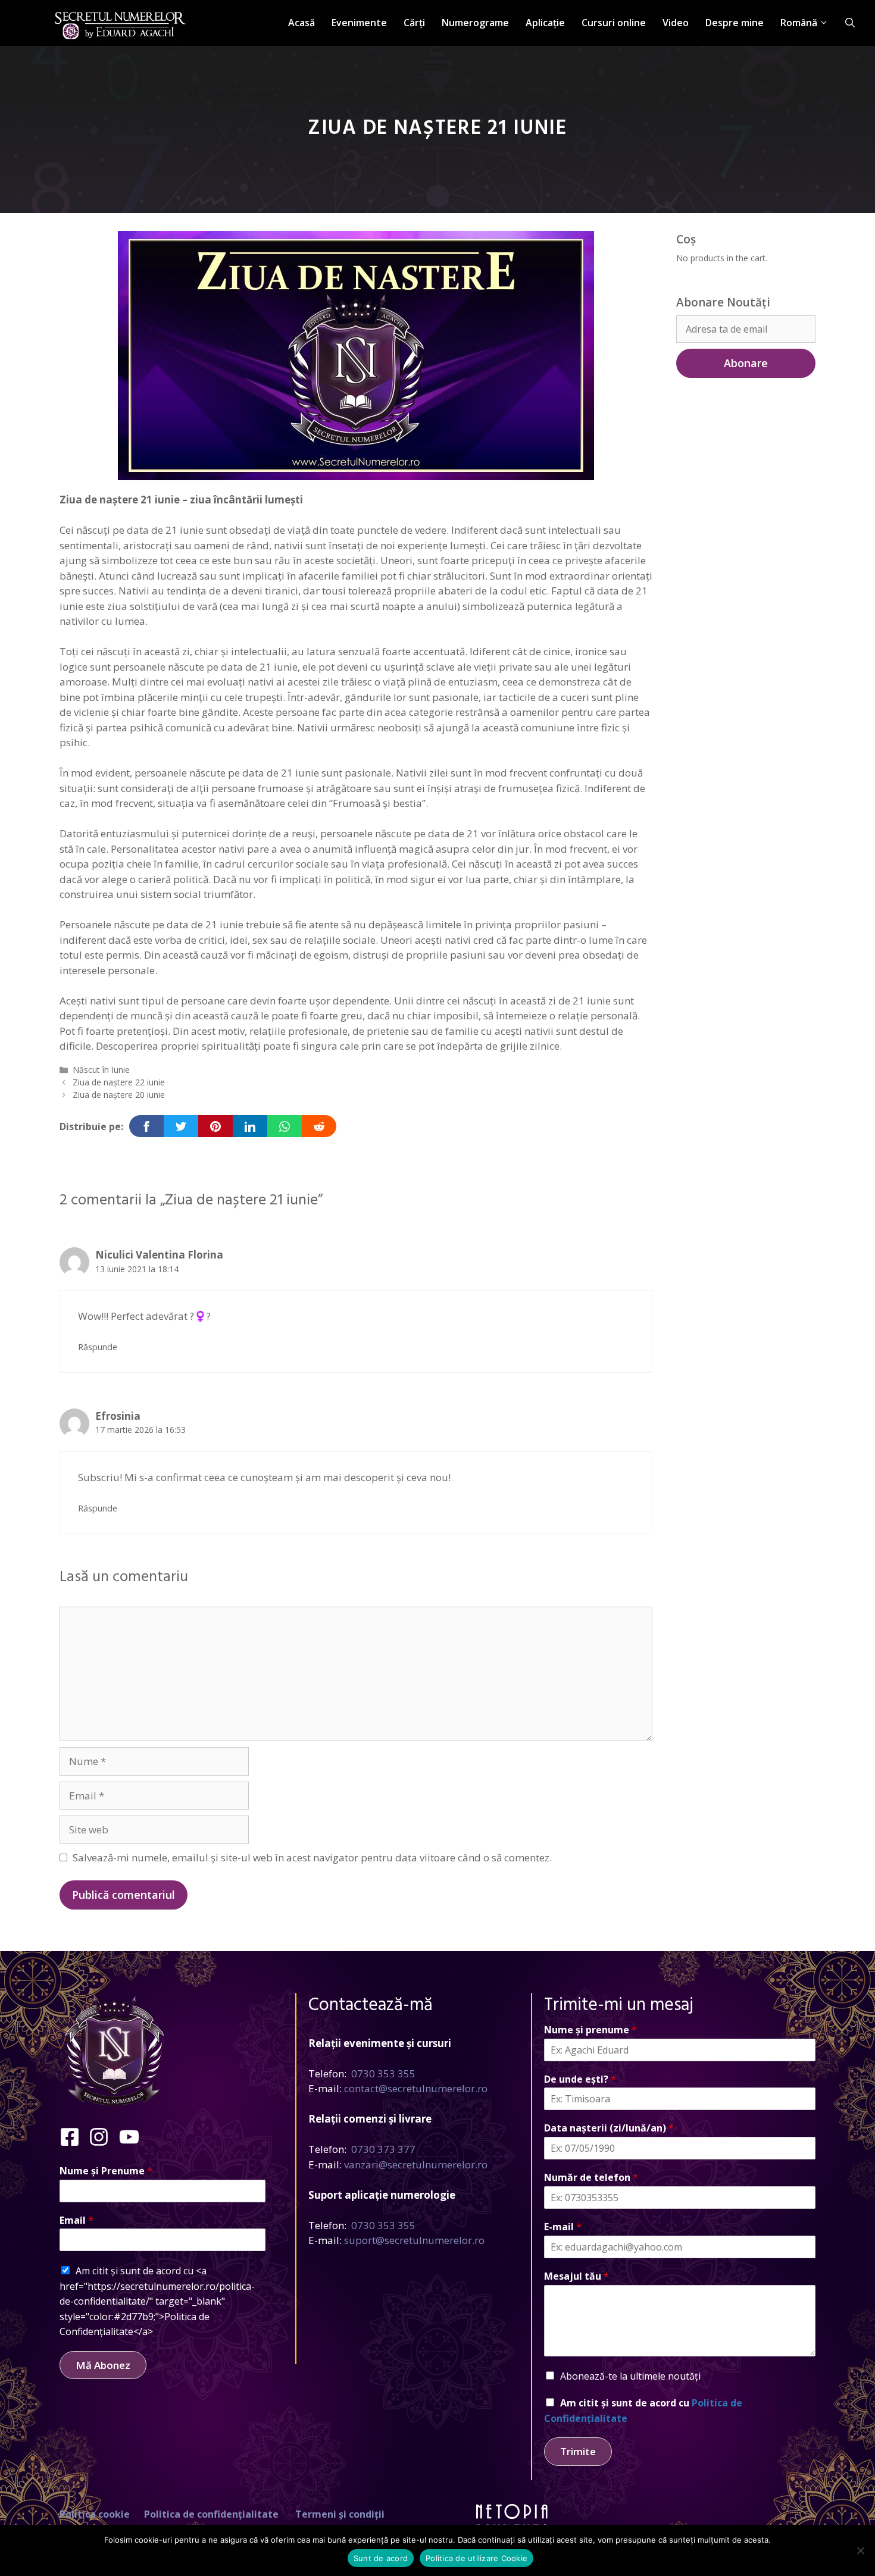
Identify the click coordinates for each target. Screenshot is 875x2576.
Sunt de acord (381, 2558)
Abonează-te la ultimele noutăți (630, 2376)
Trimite (578, 2451)
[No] (860, 2550)
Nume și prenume (590, 2030)
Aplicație (545, 23)
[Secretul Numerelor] (120, 19)
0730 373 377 (383, 2149)
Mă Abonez (103, 2365)
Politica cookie (95, 2514)
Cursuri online (614, 23)
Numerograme (475, 23)
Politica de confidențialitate (211, 2514)
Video (676, 23)
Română (799, 23)
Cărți (414, 23)
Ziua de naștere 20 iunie (119, 1095)
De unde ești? (580, 2079)
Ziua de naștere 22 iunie (119, 1082)
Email (76, 2220)
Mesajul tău (576, 2276)
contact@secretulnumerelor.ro (416, 2088)
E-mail (563, 2227)
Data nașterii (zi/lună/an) (609, 2128)
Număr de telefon (591, 2178)
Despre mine (735, 23)
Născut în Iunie (101, 1070)
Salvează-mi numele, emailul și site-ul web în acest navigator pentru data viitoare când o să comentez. (312, 1857)
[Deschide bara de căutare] (850, 23)
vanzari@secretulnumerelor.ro (416, 2165)
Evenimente (359, 23)
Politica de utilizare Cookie (476, 2558)
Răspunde (98, 1347)
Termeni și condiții (340, 2514)
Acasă (301, 23)
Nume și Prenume (106, 2171)
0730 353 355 (383, 2073)
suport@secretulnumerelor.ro (414, 2240)
